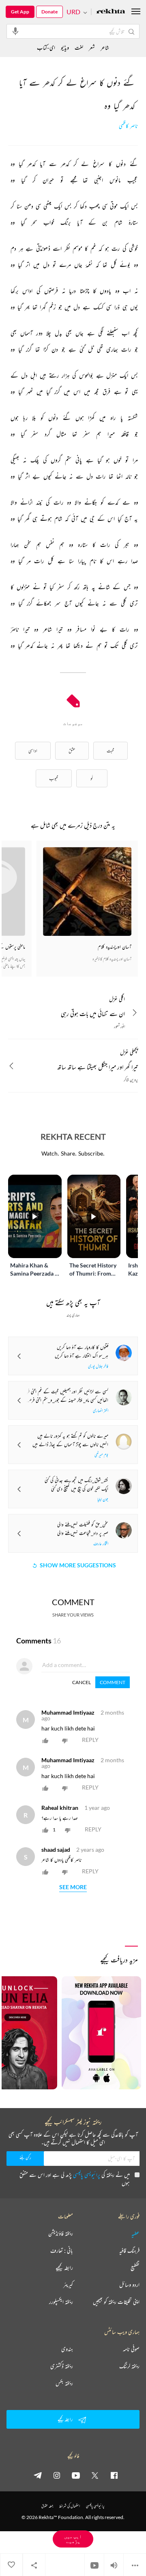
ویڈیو (65, 47)
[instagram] (57, 2475)
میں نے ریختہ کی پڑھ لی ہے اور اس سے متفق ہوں (75, 2179)
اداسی (33, 751)
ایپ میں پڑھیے (73, 2539)
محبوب (54, 778)
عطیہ (135, 2233)
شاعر (105, 47)
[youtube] (76, 2475)
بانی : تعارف (62, 2250)
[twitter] (95, 2475)
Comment (113, 1682)
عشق (72, 751)
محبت (111, 751)
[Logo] (111, 12)
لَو (92, 778)
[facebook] (114, 2475)
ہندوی (67, 2349)
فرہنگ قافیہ (129, 2250)
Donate (49, 12)
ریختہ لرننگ (129, 2366)
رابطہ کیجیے (64, 2268)
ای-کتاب (46, 47)
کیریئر (68, 2285)
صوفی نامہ (131, 2349)
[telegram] (38, 2475)
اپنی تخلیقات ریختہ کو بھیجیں (116, 2302)
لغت (79, 47)
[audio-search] (15, 31)
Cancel (82, 1682)
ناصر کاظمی (128, 126)
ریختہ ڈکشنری (62, 2366)
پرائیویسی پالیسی (87, 2175)
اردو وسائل (129, 2285)
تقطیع (135, 2268)
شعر (92, 47)
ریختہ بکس (64, 2383)
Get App (20, 12)
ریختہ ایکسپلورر (61, 2302)
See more (73, 1887)
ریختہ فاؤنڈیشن (61, 2233)
